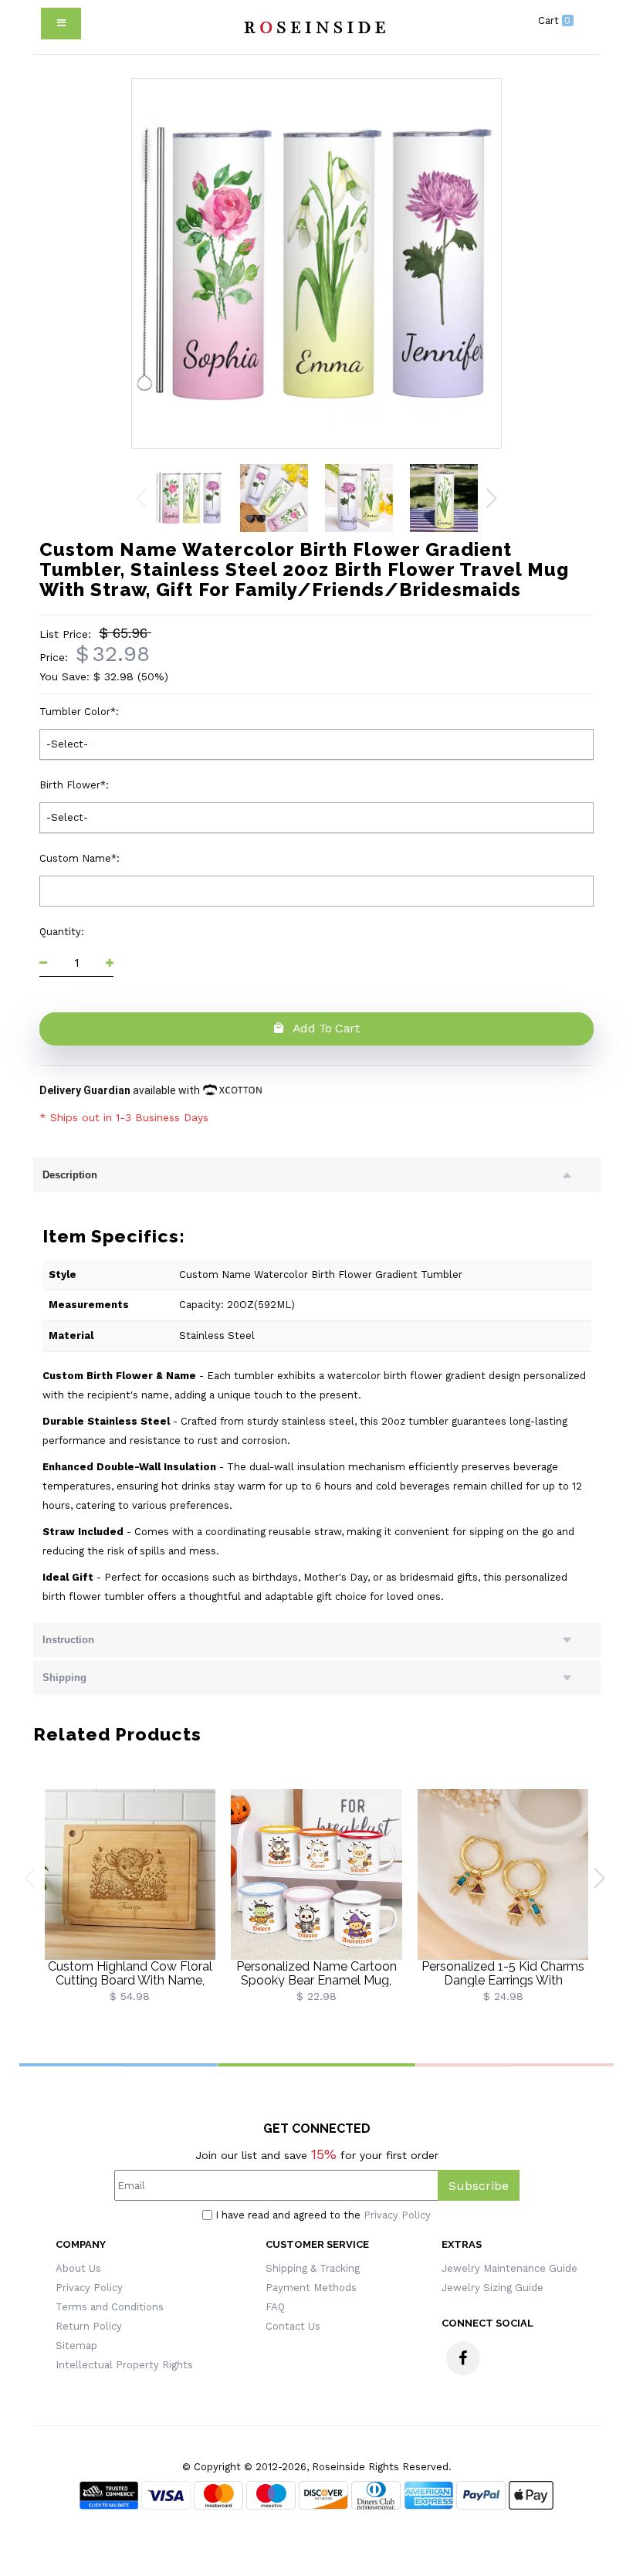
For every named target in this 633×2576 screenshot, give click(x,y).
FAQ (275, 2307)
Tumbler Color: (81, 712)
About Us (78, 2268)
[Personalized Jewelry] (313, 27)
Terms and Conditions (110, 2307)
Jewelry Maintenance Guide (509, 2268)
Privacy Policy (397, 2215)
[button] (491, 498)
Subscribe (479, 2186)
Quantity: (63, 932)
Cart (555, 20)
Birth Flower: (76, 785)
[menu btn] (61, 24)
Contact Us (293, 2326)
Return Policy (89, 2326)
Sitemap (76, 2346)
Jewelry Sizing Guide (493, 2288)
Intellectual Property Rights (124, 2365)
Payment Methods (311, 2288)
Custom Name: (81, 858)
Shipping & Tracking (313, 2268)
